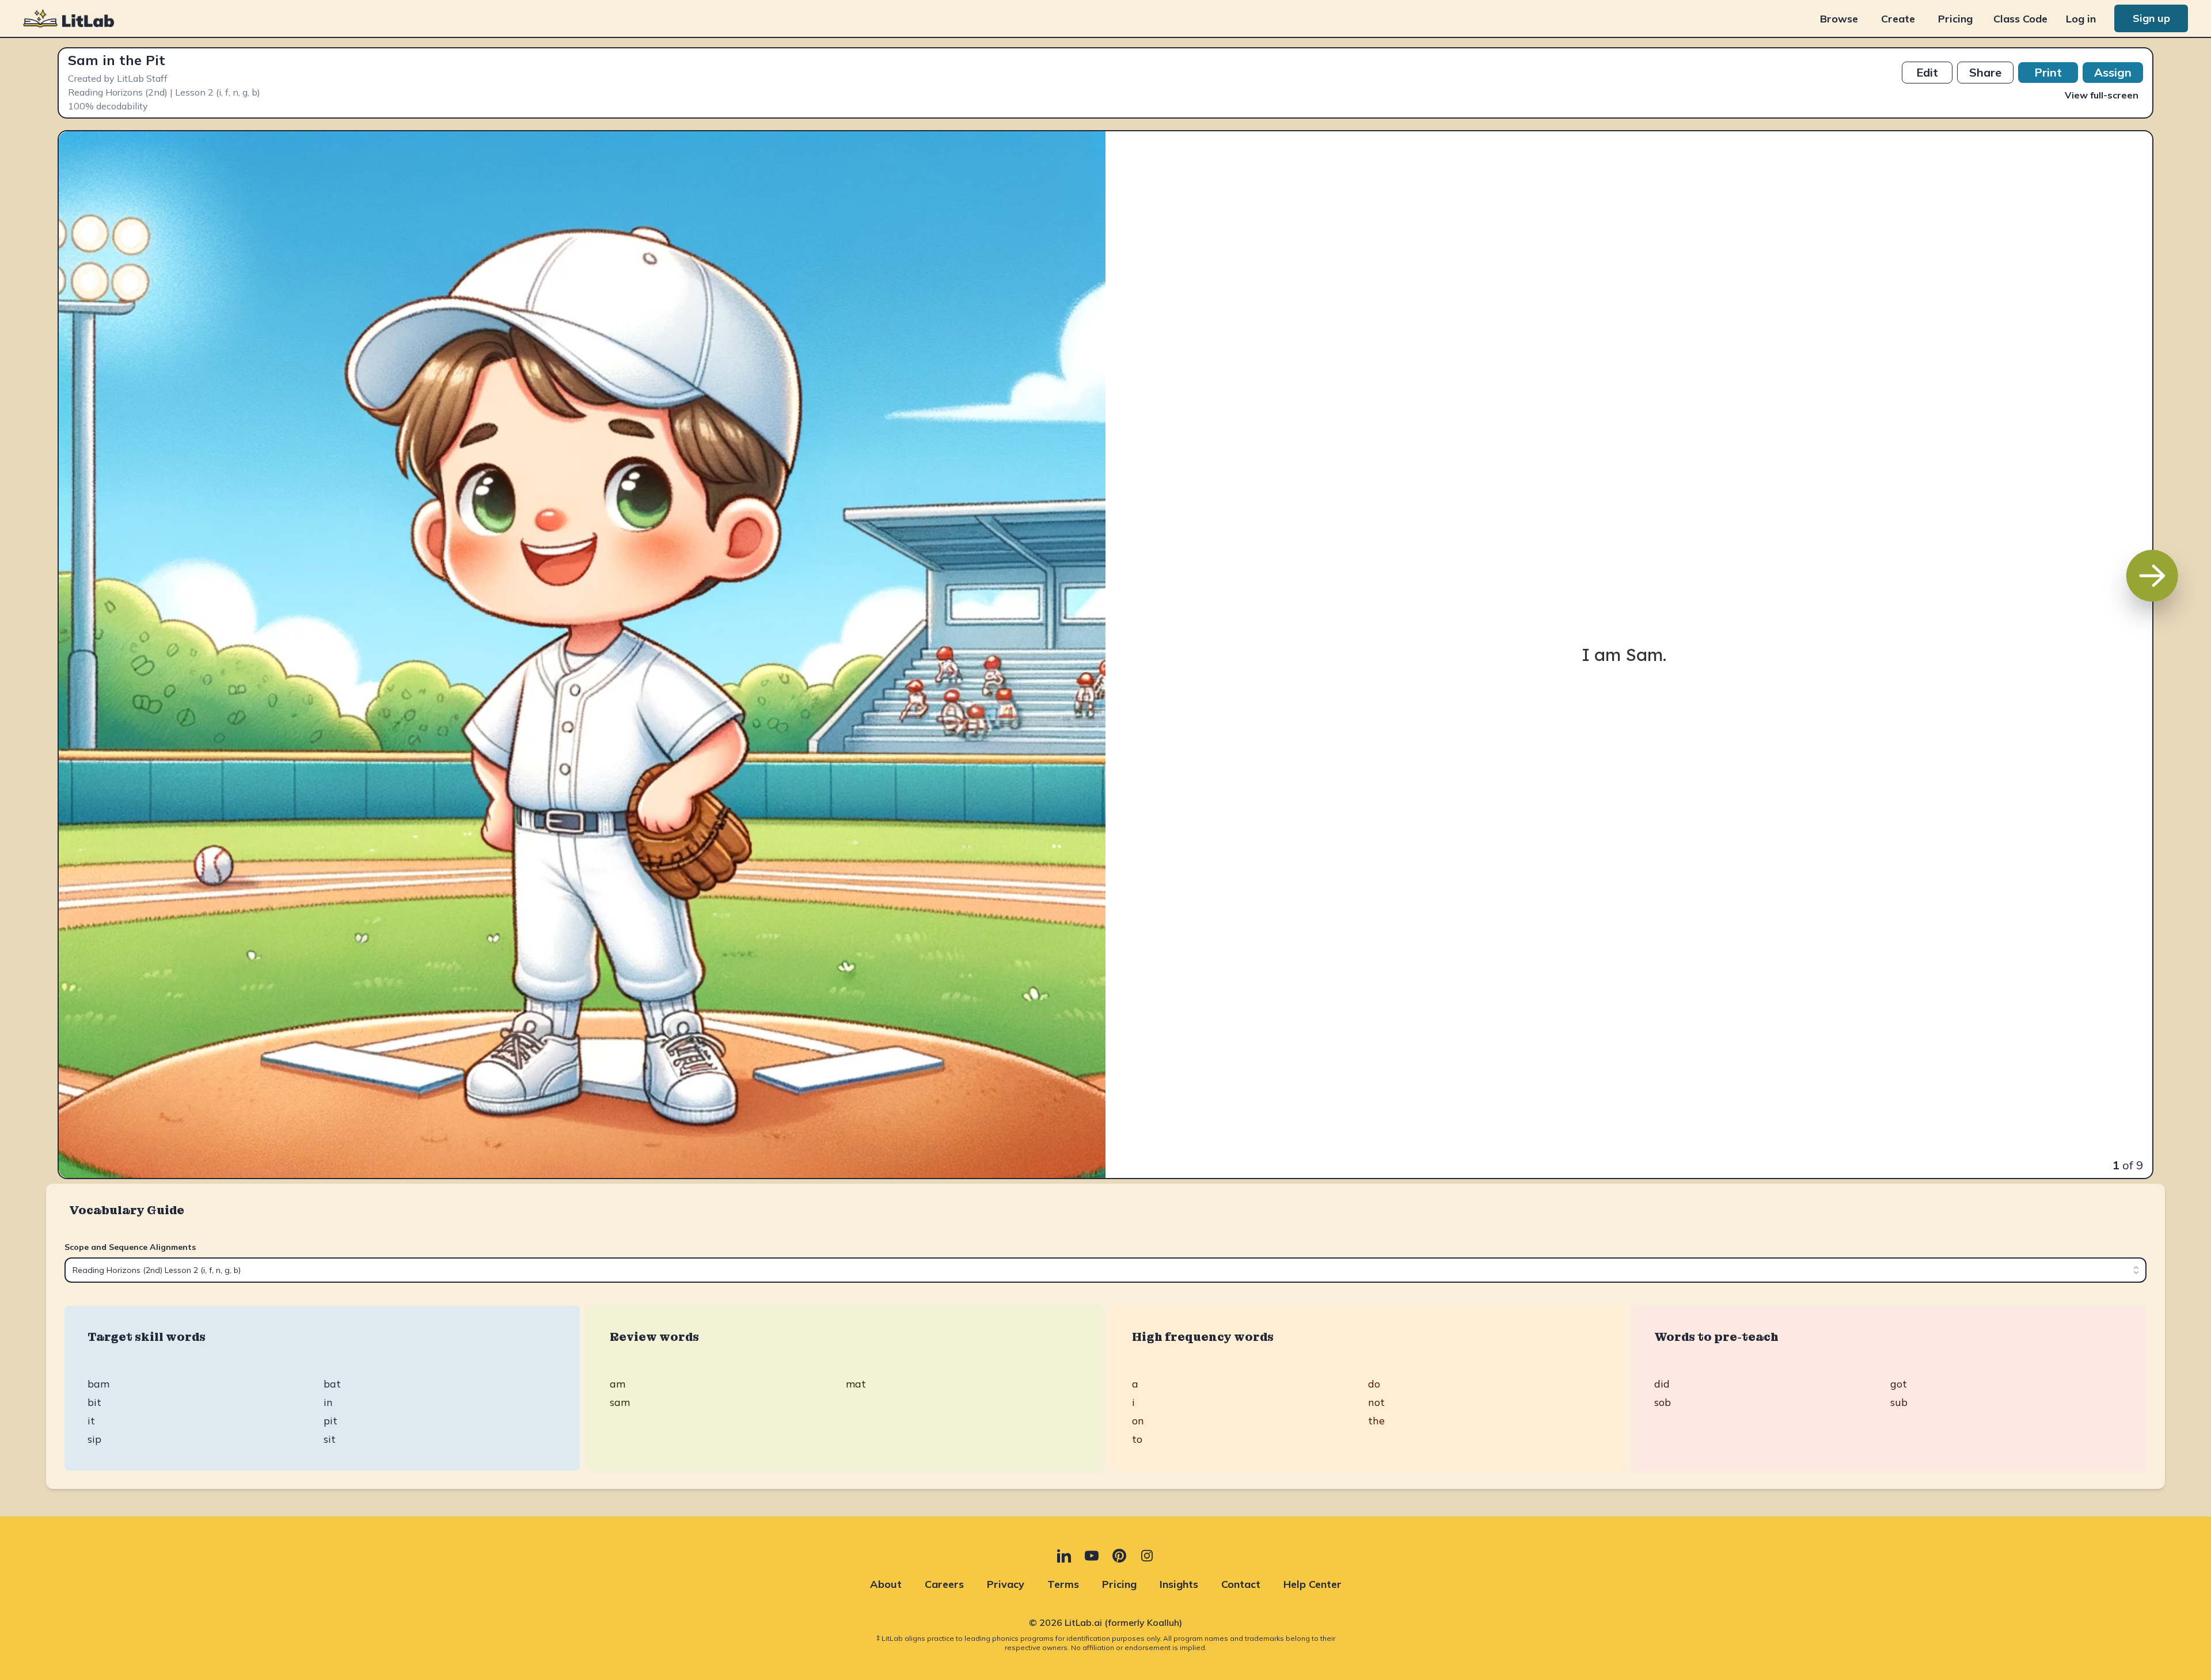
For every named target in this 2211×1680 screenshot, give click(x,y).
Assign (2113, 72)
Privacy (1006, 1584)
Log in (2081, 19)
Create (1898, 19)
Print (2048, 72)
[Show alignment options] (2136, 1270)
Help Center (1312, 1584)
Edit (1927, 72)
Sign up (2151, 18)
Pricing (1955, 19)
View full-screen (2102, 95)
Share (1985, 72)
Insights (1179, 1584)
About (886, 1584)
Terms (1063, 1584)
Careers (944, 1584)
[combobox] (1105, 1270)
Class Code (2020, 19)
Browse (1839, 19)
